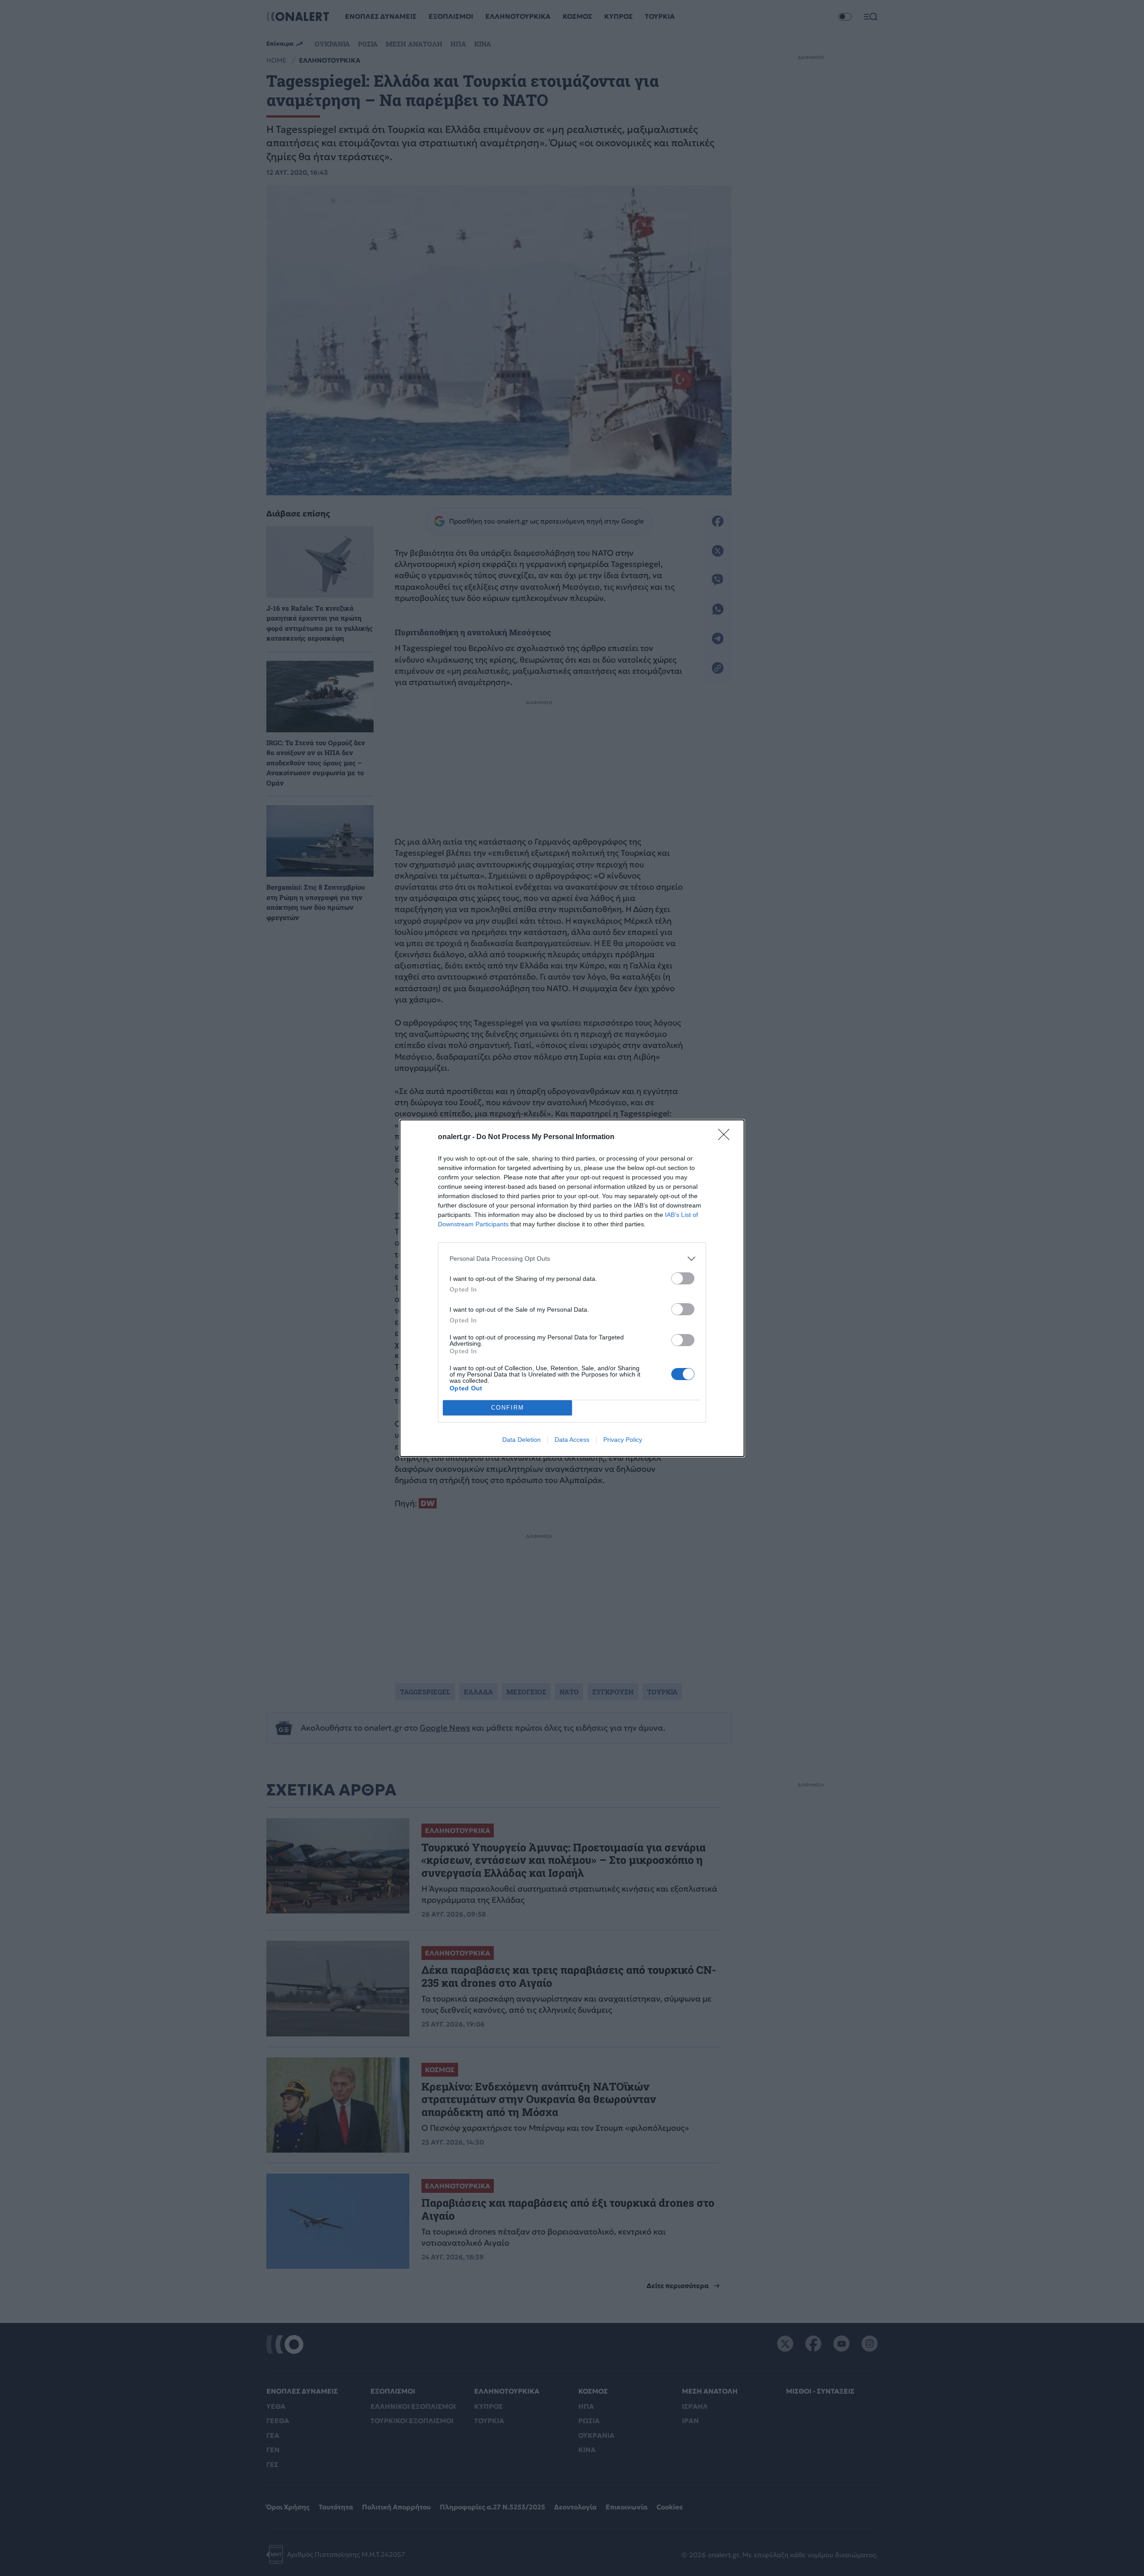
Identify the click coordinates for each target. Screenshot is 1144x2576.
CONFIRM (508, 1408)
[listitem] (572, 1259)
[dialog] (572, 1288)
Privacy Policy (623, 1440)
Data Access (572, 1440)
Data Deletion (522, 1440)
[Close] (727, 1137)
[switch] (683, 1278)
